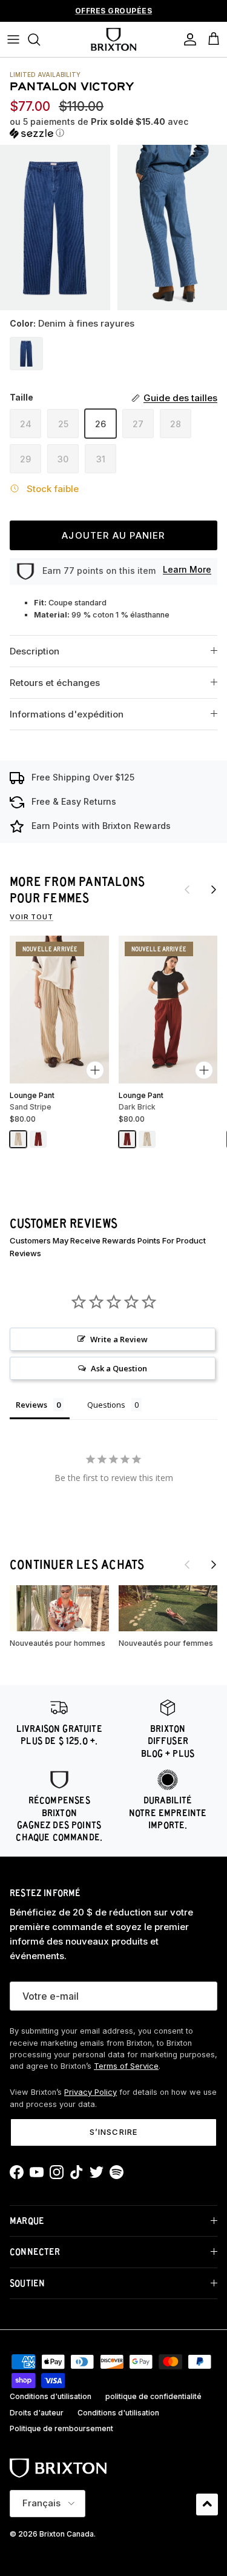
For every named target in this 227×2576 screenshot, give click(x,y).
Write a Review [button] (119, 1339)
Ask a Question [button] (119, 1368)
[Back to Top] (207, 2504)
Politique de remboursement (61, 2428)
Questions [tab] (106, 1405)
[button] (113, 128)
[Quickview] (95, 1070)
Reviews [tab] (31, 1405)
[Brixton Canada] (113, 39)
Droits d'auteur (37, 2413)
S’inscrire (113, 2132)
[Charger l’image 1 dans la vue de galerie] (55, 228)
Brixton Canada (67, 2534)
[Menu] (13, 39)
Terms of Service (126, 2066)
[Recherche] (40, 39)
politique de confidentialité (153, 2396)
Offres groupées (114, 11)
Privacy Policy (90, 2092)
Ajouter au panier (113, 535)
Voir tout (31, 917)
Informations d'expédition (67, 714)
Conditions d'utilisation (51, 2396)
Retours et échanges (55, 683)
